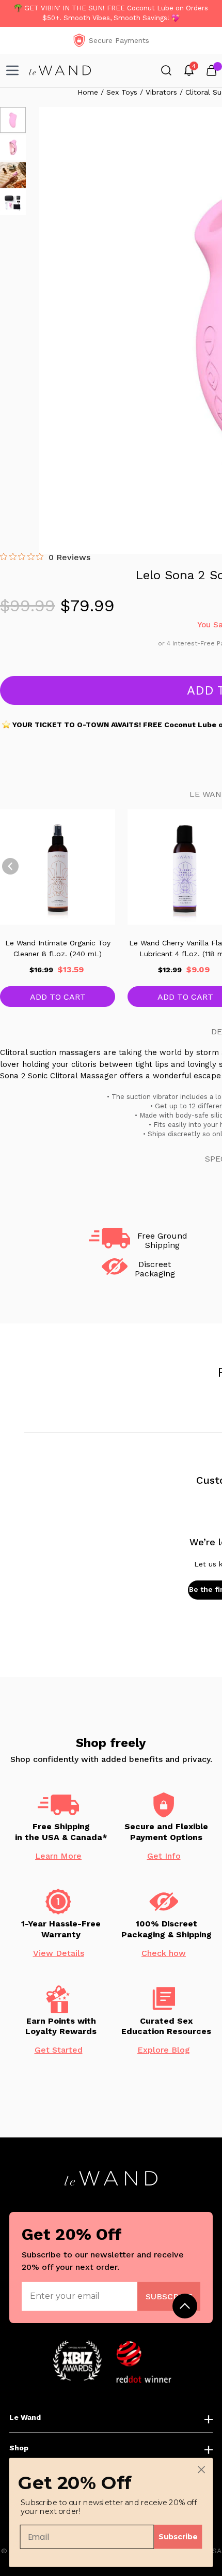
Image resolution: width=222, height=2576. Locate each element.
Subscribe (178, 2536)
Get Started (59, 2050)
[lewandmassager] (60, 70)
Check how (164, 1953)
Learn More (58, 1856)
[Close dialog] (202, 2470)
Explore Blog (164, 2050)
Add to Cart (58, 997)
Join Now (169, 2296)
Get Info (164, 1856)
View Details (59, 1953)
